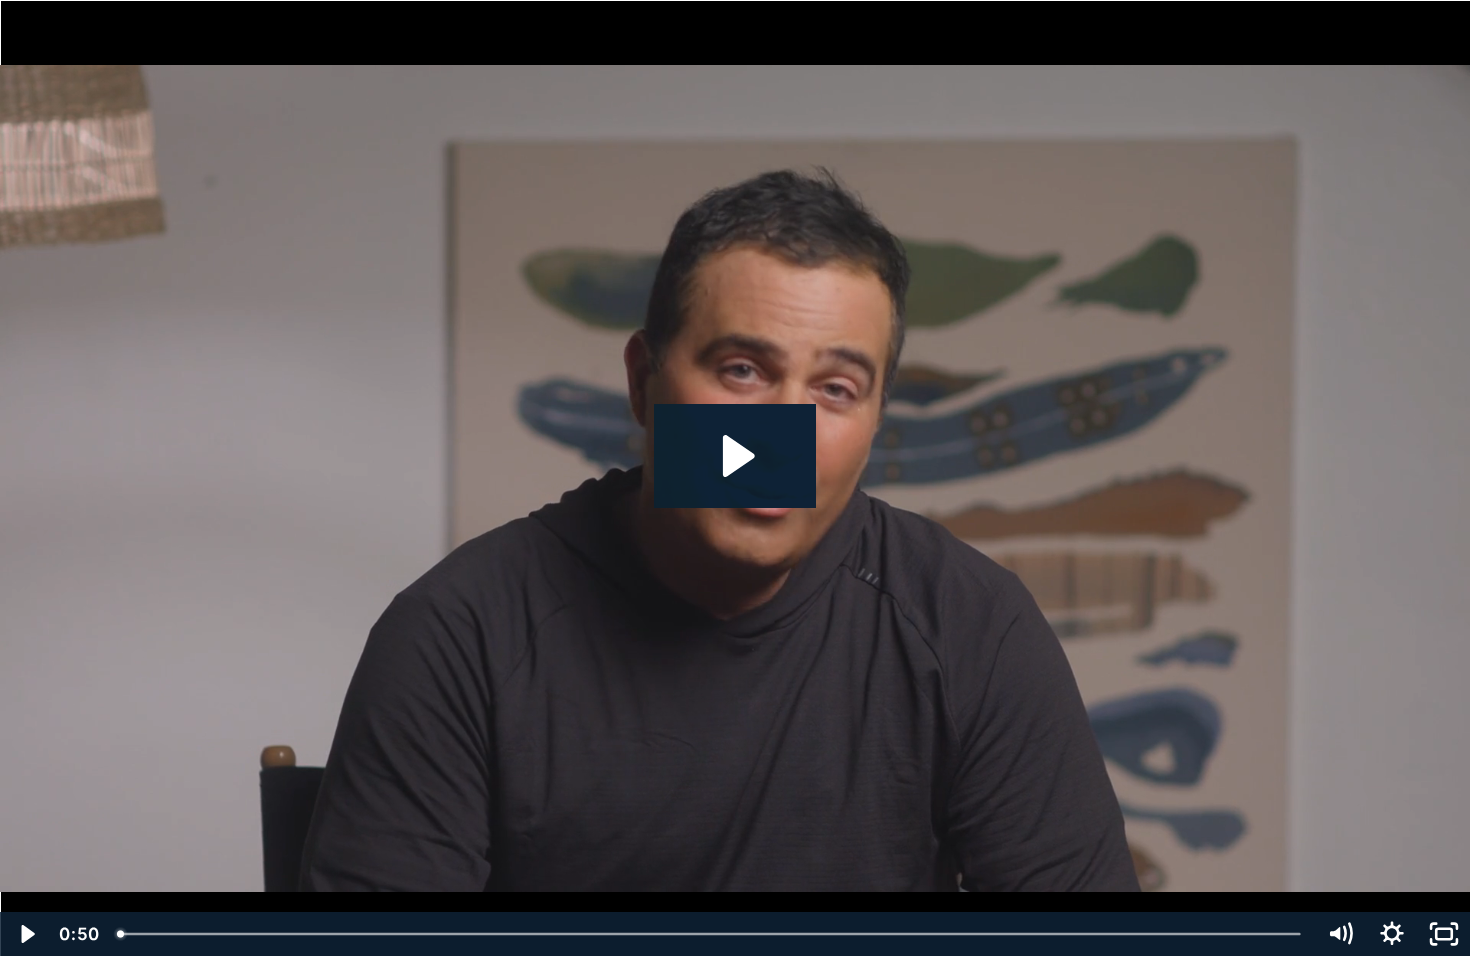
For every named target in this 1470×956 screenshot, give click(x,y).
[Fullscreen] (1444, 934)
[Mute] (1340, 934)
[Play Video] (26, 934)
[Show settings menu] (1392, 934)
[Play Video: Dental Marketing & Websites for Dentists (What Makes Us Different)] (735, 456)
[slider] (710, 934)
